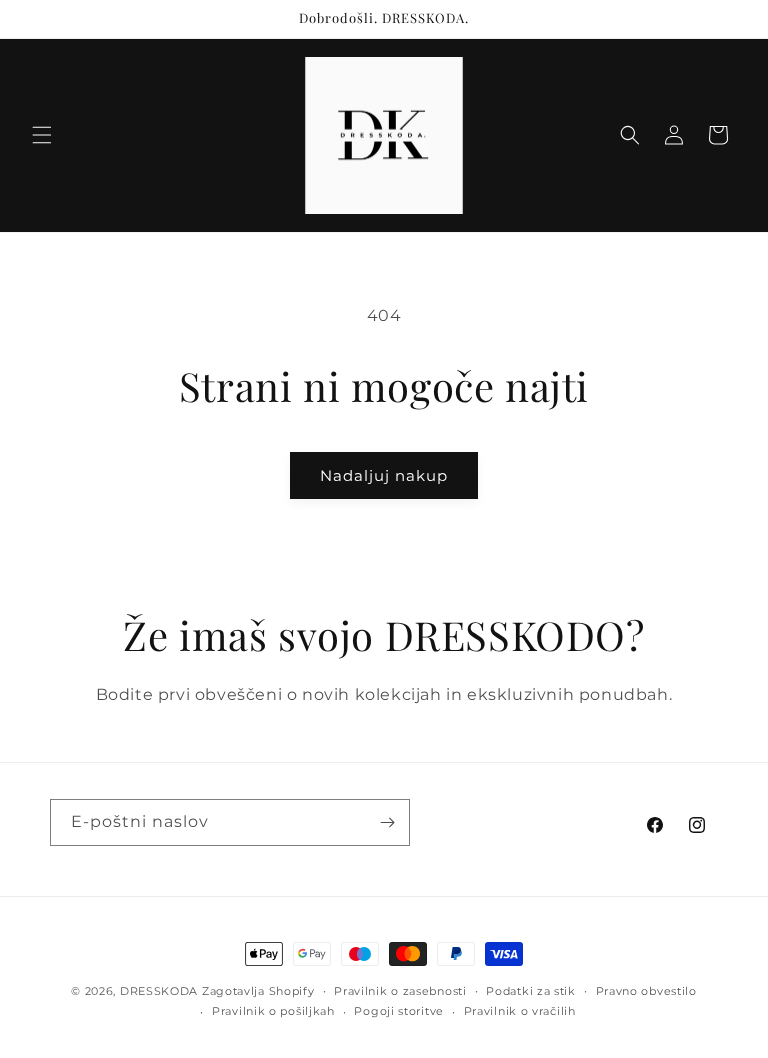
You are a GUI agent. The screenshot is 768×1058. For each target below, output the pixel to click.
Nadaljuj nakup (384, 475)
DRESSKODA (159, 991)
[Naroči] (387, 822)
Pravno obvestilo (646, 991)
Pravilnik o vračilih (520, 1011)
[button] (42, 135)
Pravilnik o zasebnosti (400, 991)
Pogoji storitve (399, 1011)
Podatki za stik (531, 991)
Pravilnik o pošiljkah (273, 1011)
